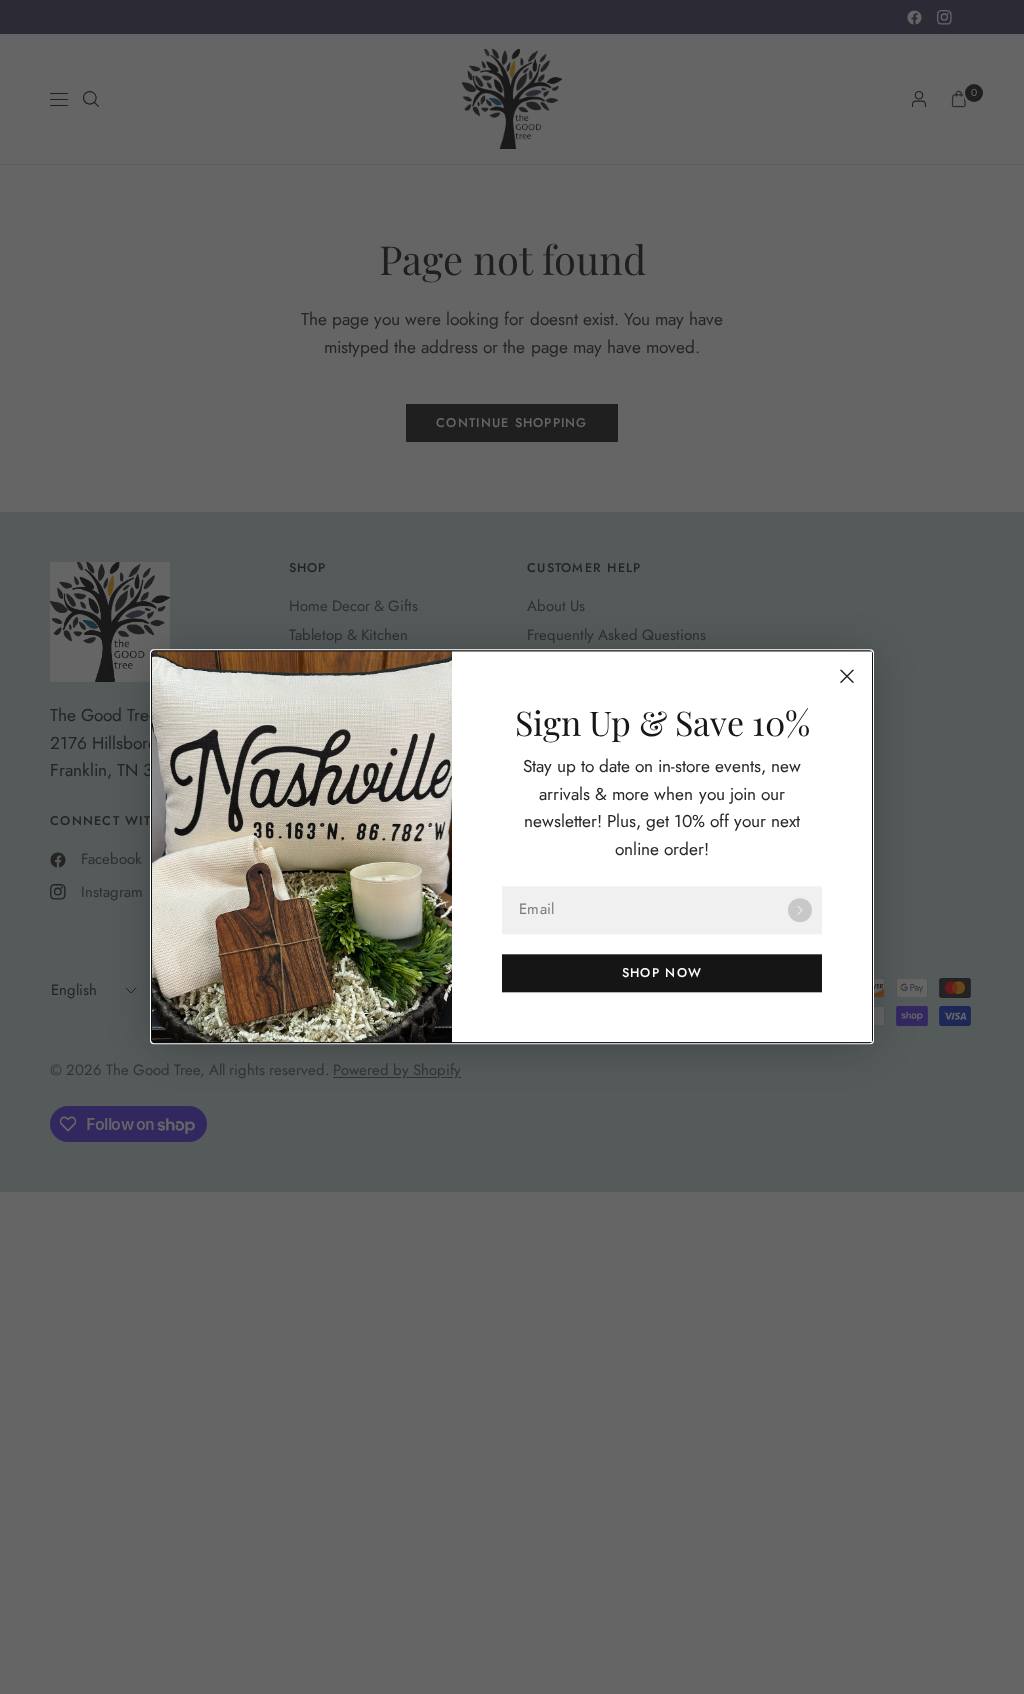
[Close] (847, 676)
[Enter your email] (800, 911)
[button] (662, 974)
